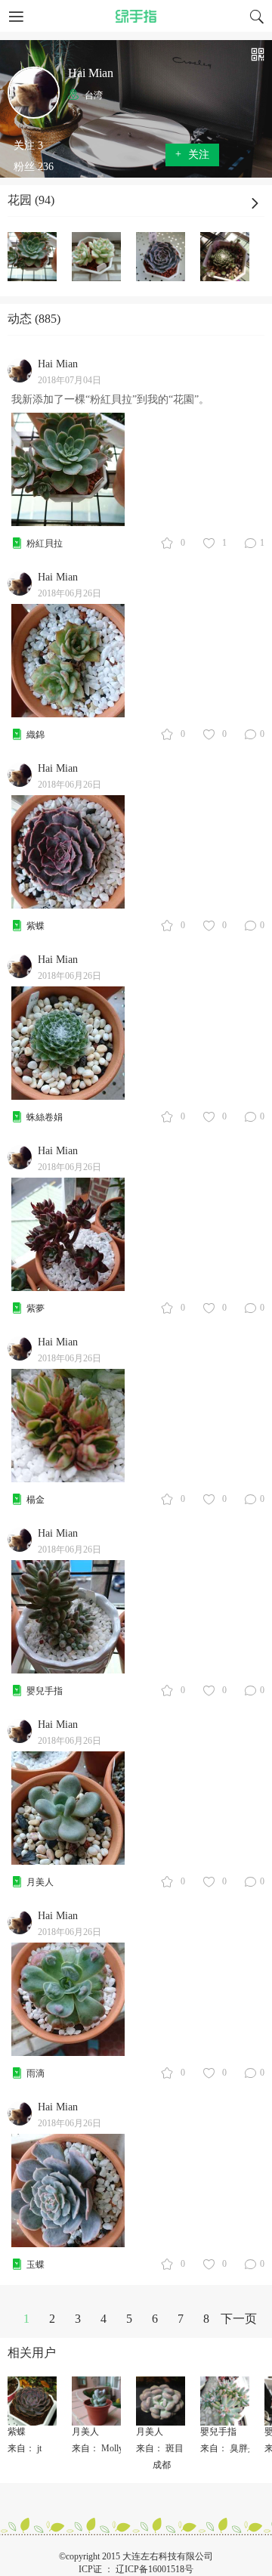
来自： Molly (97, 2448)
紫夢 (36, 1308)
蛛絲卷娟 (45, 1117)
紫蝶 (36, 926)
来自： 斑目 (160, 2448)
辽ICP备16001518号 (155, 2569)
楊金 (36, 1500)
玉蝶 (36, 2265)
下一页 (239, 2319)
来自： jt (25, 2448)
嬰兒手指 (45, 1691)
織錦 (36, 735)
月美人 (40, 1882)
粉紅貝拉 (45, 543)
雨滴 (36, 2073)
